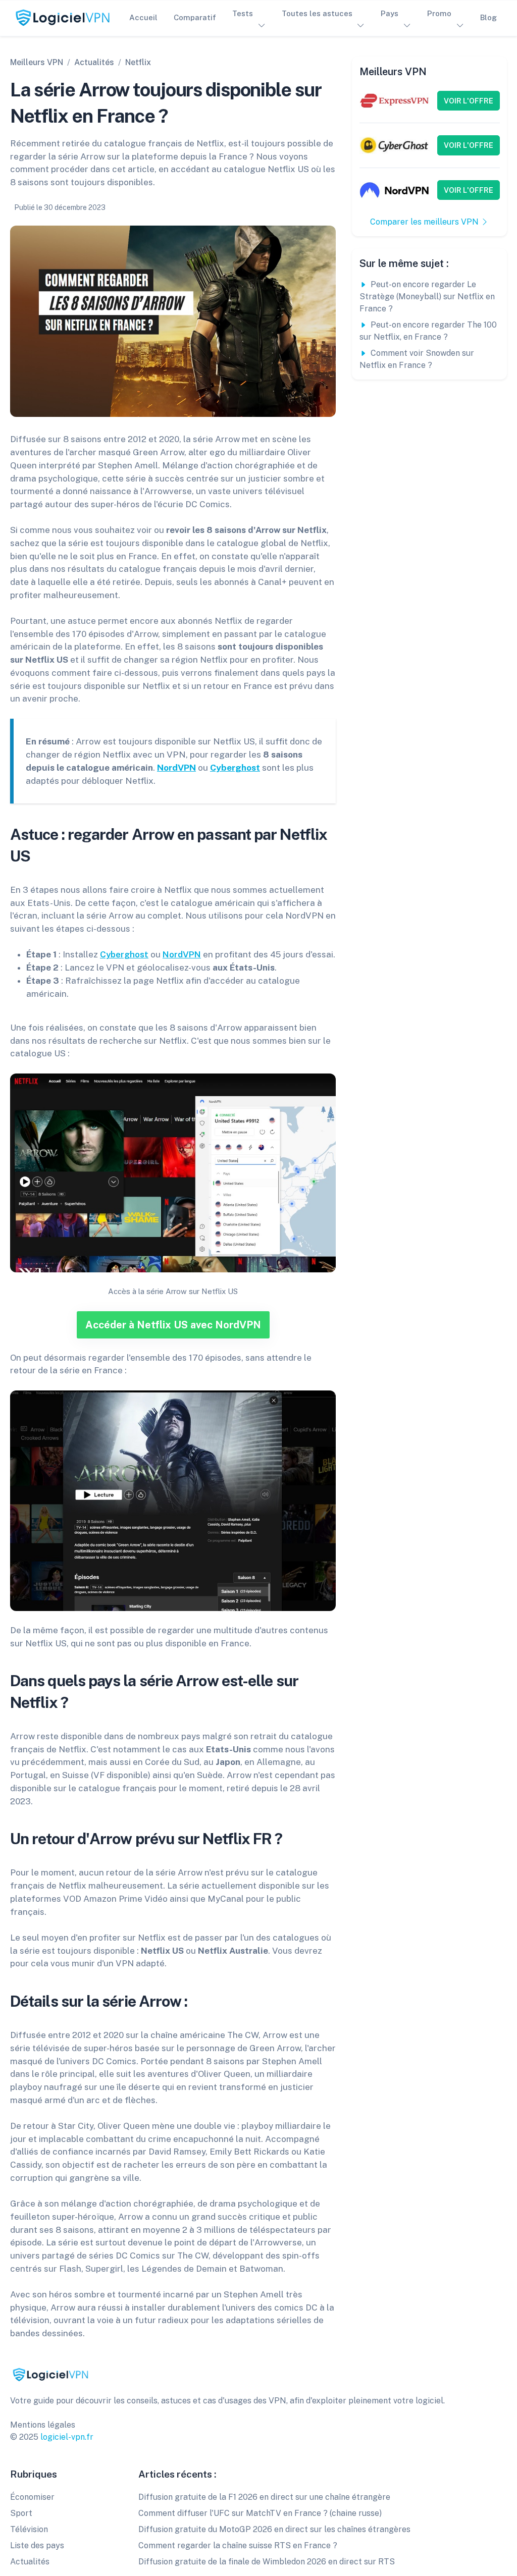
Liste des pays (37, 2545)
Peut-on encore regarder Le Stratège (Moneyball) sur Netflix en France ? (427, 297)
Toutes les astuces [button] (317, 13)
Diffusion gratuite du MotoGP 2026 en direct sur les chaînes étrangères (274, 2529)
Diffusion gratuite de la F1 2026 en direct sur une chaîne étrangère (264, 2497)
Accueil (143, 17)
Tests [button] (243, 13)
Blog (488, 17)
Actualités (94, 62)
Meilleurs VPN (37, 62)
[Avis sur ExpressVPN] (395, 100)
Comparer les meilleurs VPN (425, 222)
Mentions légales (43, 2425)
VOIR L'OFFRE (469, 101)
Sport (21, 2513)
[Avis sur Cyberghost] (395, 145)
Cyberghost (235, 767)
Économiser (32, 2497)
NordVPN (176, 767)
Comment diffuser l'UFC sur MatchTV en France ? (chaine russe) (260, 2513)
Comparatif (195, 17)
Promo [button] (439, 13)
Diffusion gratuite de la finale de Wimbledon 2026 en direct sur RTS (267, 2562)
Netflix (138, 62)
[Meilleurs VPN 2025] (50, 2374)
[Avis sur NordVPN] (395, 190)
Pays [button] (390, 13)
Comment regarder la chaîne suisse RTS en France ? (238, 2545)
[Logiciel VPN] (63, 18)
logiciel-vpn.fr (67, 2437)
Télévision (29, 2529)
